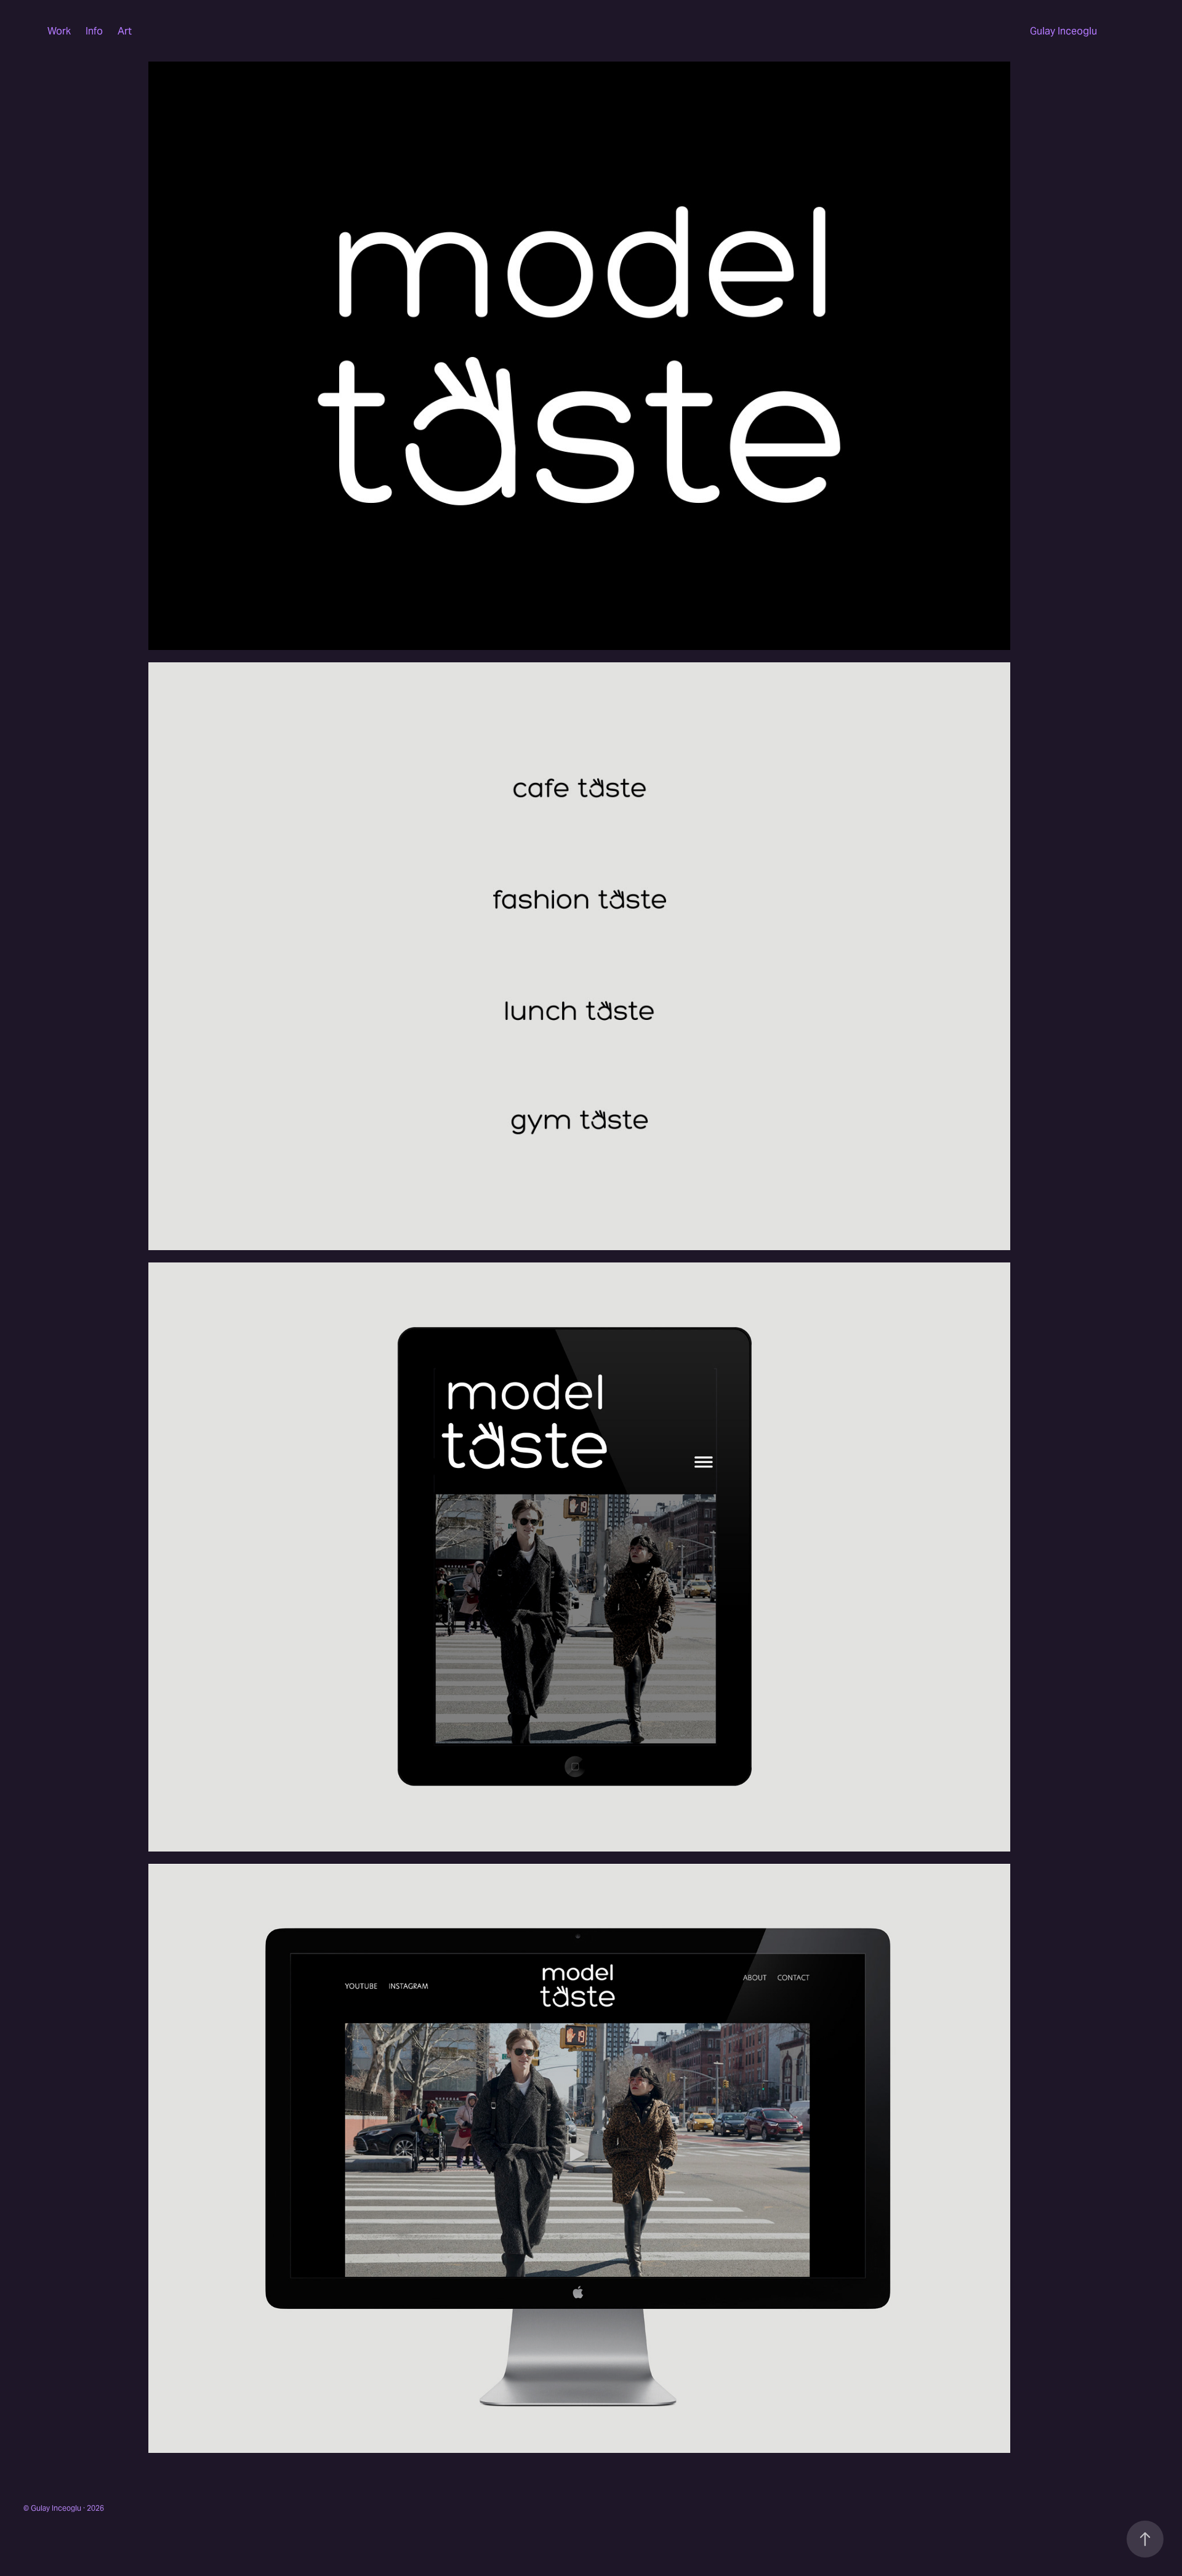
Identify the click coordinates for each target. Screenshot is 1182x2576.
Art (125, 31)
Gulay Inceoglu (1063, 31)
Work (59, 31)
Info (94, 31)
